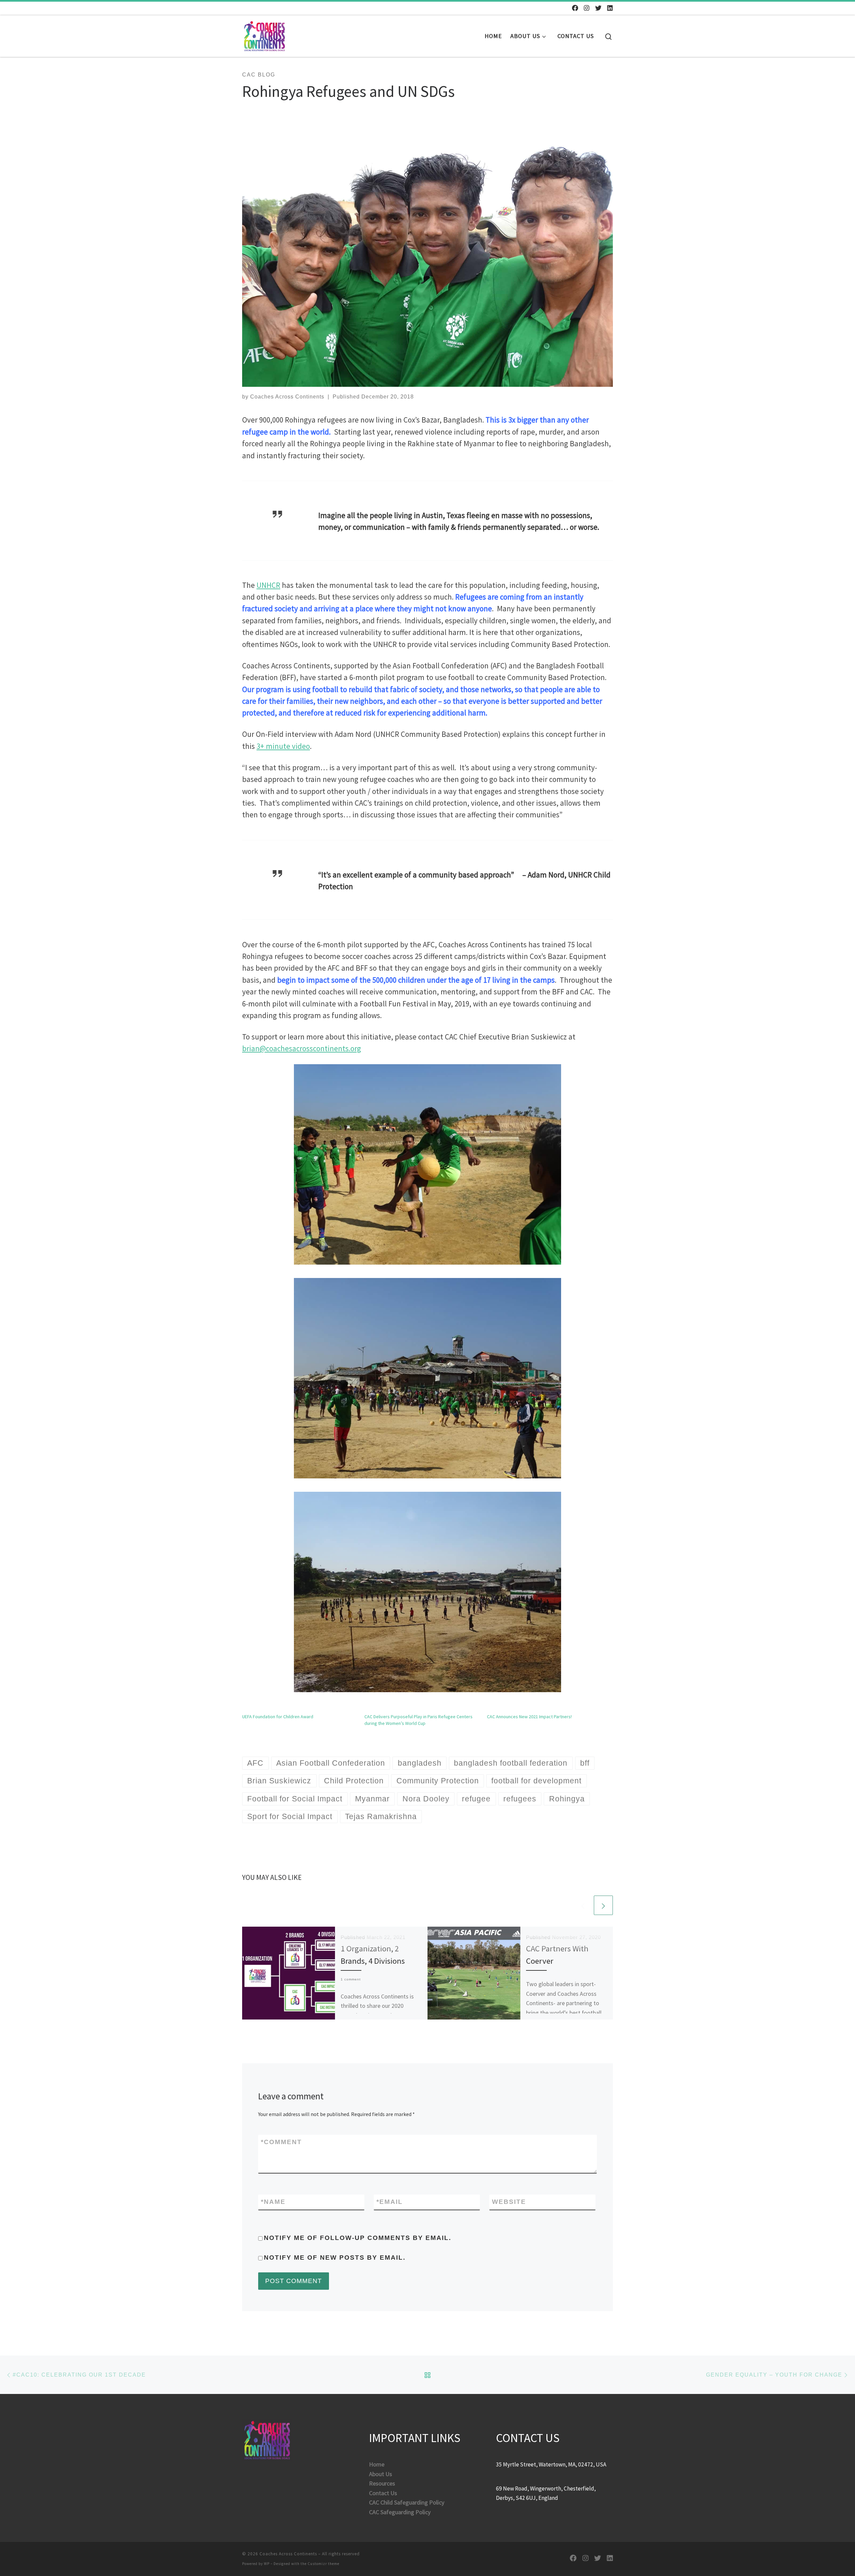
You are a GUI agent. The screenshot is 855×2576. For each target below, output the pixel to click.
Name (273, 2202)
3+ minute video (283, 746)
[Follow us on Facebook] (575, 8)
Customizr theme (323, 2564)
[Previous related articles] (583, 1905)
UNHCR (268, 585)
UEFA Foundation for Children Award (278, 1717)
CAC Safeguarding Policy (400, 2512)
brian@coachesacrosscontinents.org (302, 1049)
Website (509, 2202)
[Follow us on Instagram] (587, 8)
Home (377, 2464)
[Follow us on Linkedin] (610, 8)
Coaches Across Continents (287, 397)
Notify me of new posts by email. (335, 2258)
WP (267, 2564)
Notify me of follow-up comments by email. (358, 2238)
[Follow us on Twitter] (598, 8)
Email (390, 2202)
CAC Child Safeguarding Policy (407, 2502)
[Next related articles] (603, 1905)
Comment (281, 2142)
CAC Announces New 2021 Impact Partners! (529, 1717)
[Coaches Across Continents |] (265, 34)
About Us (381, 2474)
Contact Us (383, 2493)
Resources (382, 2483)
